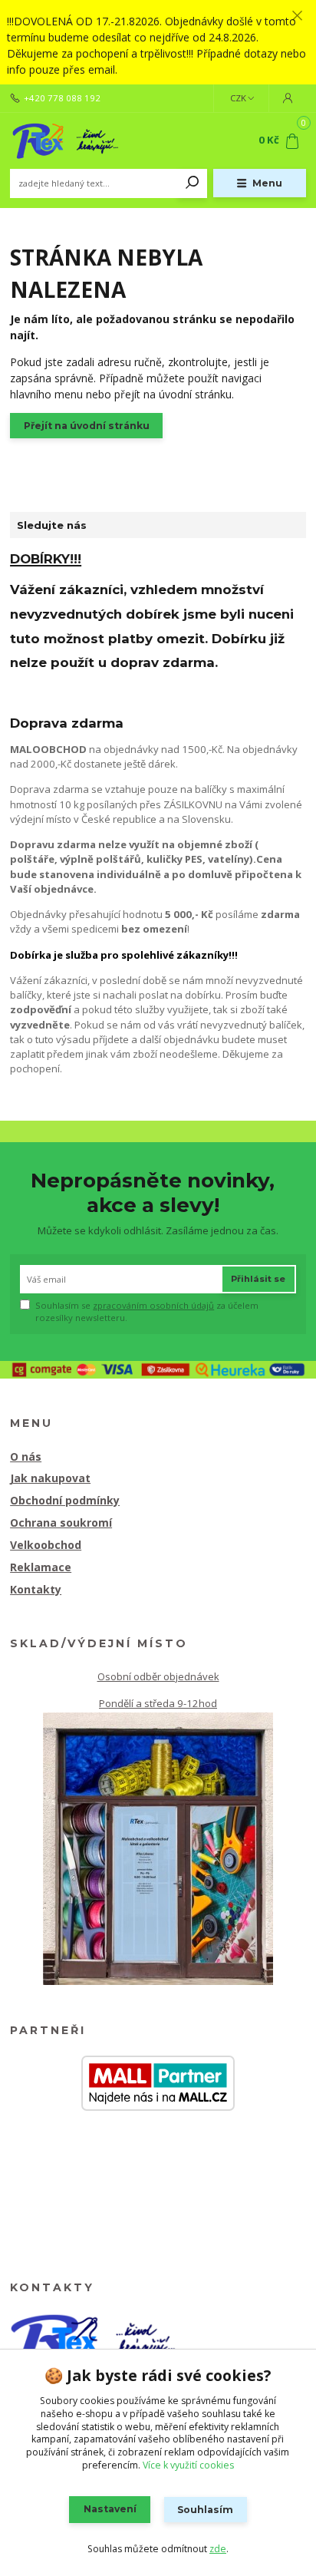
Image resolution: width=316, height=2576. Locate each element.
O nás (26, 1456)
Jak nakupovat (50, 1478)
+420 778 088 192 (62, 98)
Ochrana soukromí (61, 1522)
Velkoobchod (46, 1545)
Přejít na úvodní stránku (87, 426)
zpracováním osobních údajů (153, 1305)
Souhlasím (205, 2510)
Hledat (193, 183)
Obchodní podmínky (65, 1500)
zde (218, 2549)
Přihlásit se (258, 1279)
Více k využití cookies (188, 2465)
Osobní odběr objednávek (158, 1676)
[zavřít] (297, 15)
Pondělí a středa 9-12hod (158, 1703)
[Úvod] (66, 140)
